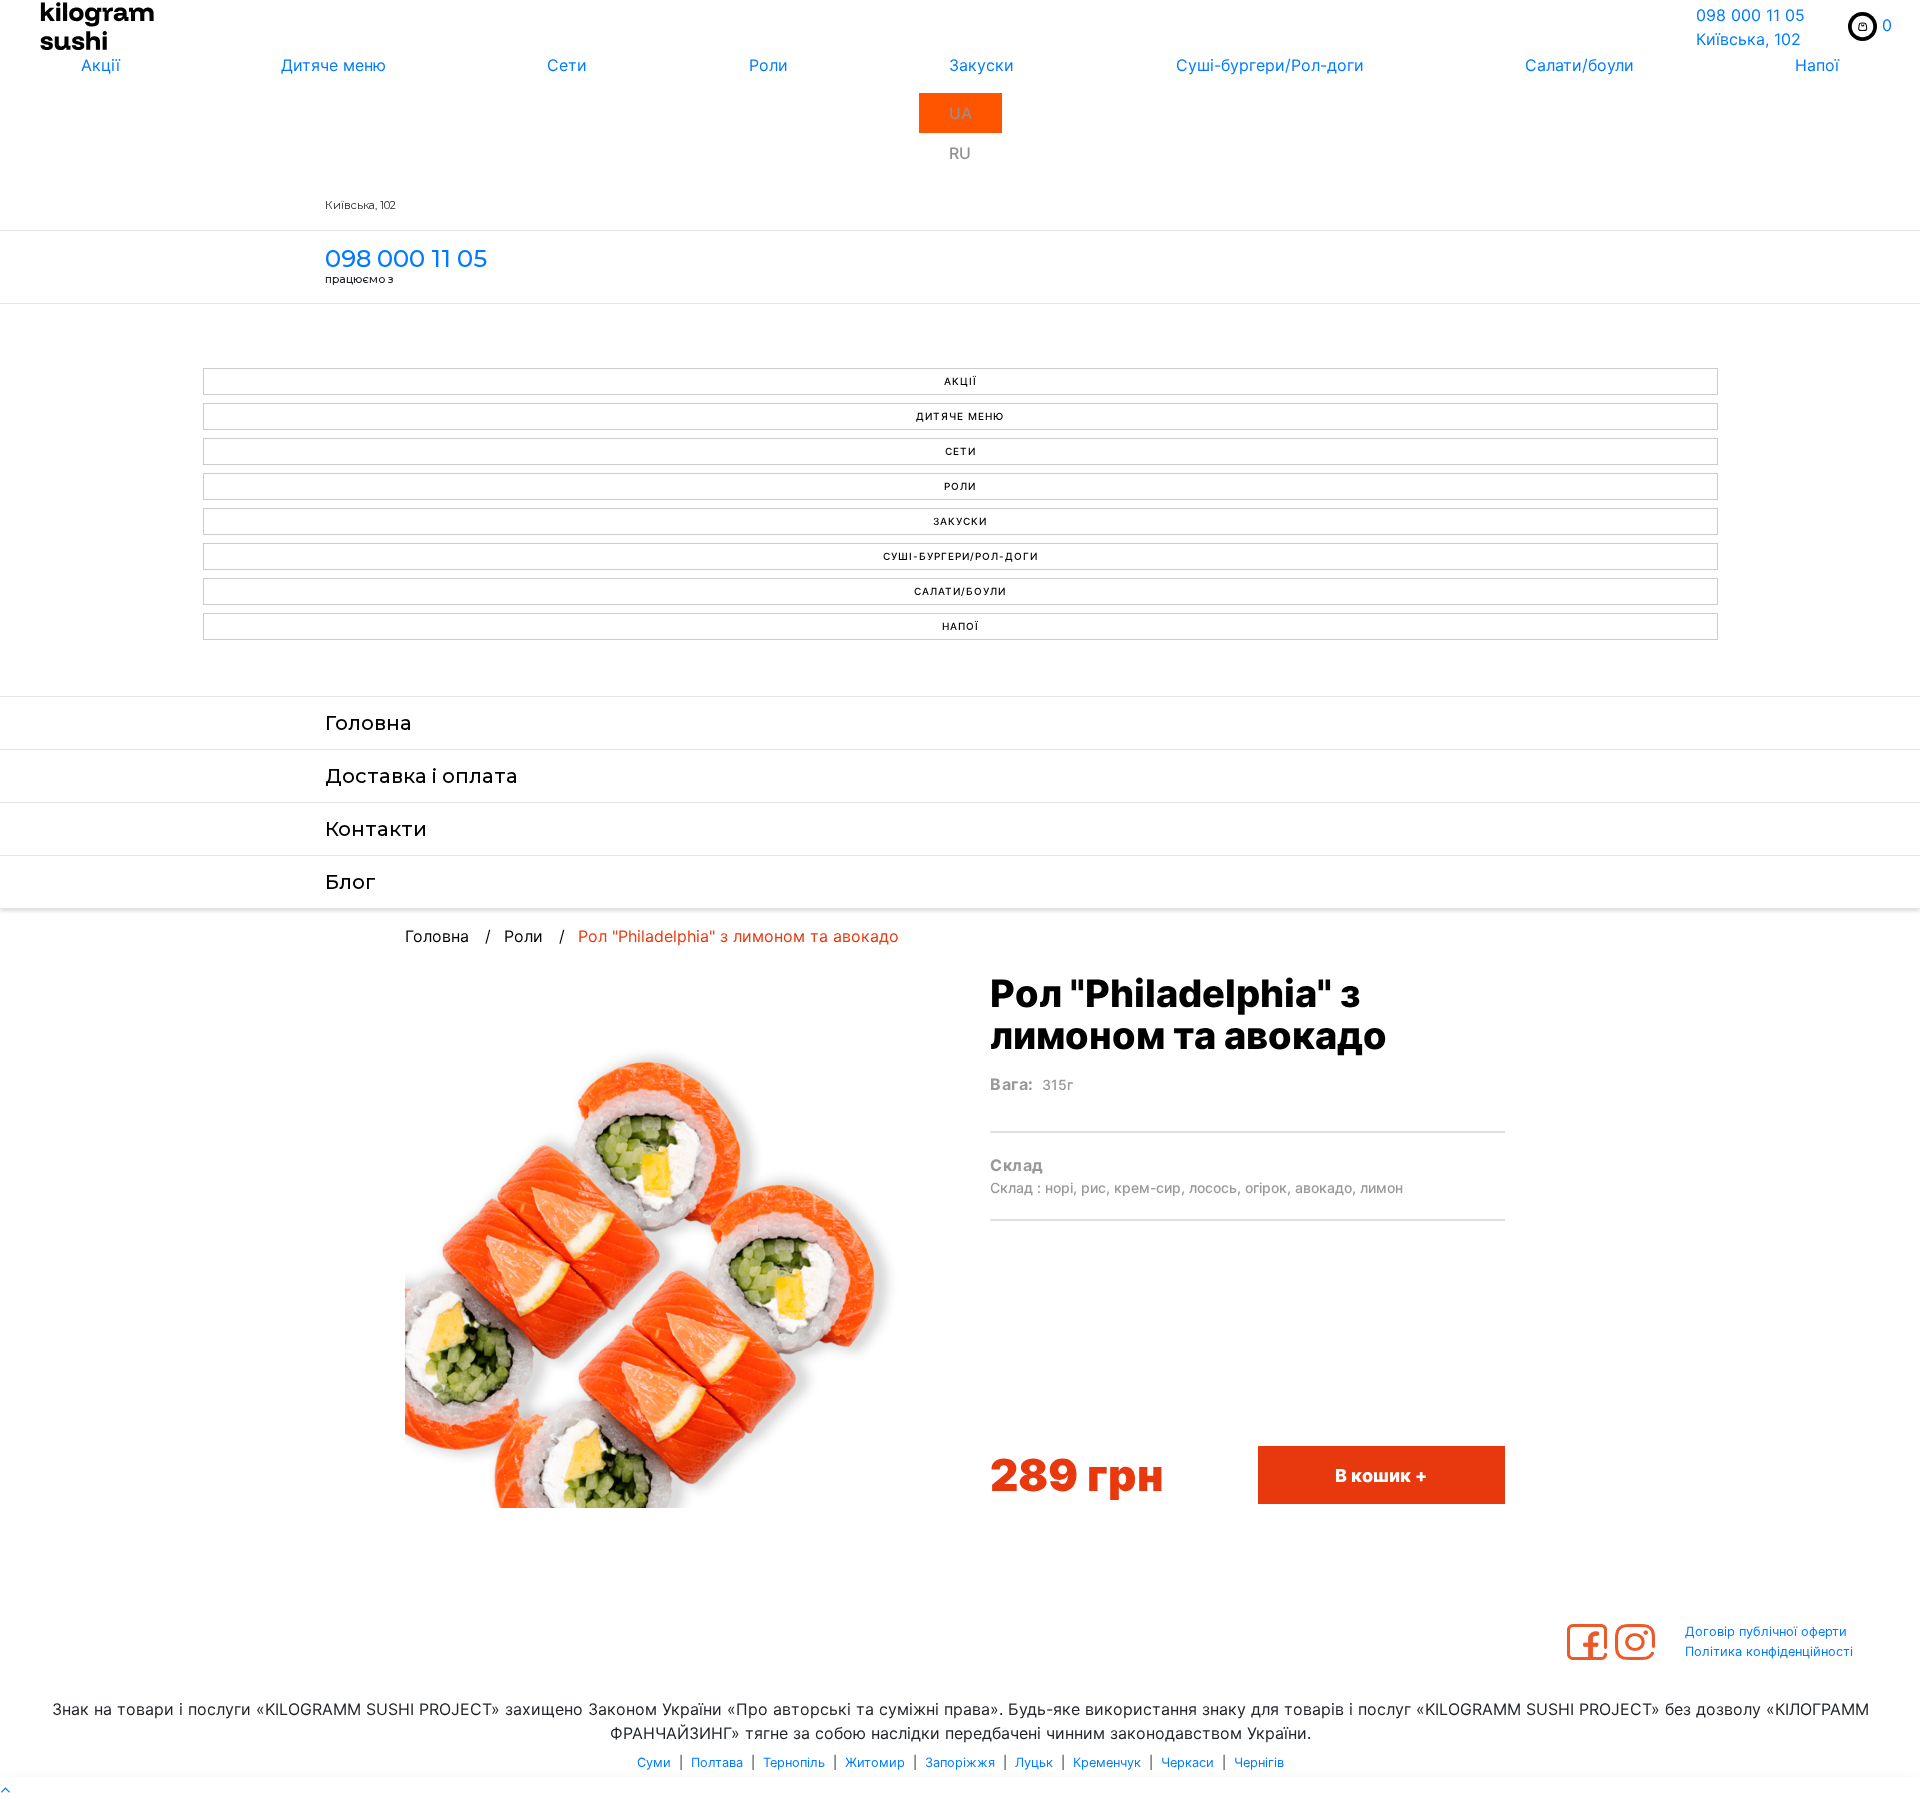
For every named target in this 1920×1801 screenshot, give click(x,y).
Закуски (981, 65)
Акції (100, 65)
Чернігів (1259, 1762)
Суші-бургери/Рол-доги (1270, 65)
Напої (1817, 65)
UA (960, 113)
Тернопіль (794, 1762)
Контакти (376, 829)
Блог (350, 882)
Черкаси (1187, 1762)
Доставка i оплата (421, 776)
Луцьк (1034, 1762)
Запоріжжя (960, 1762)
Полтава (717, 1762)
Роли (768, 65)
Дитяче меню (333, 65)
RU (960, 153)
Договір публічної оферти (1766, 1631)
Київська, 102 (1748, 39)
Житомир (875, 1762)
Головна (368, 723)
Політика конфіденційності (1769, 1651)
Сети (567, 65)
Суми (654, 1762)
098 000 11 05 (1750, 15)
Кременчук (1107, 1762)
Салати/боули (1579, 65)
